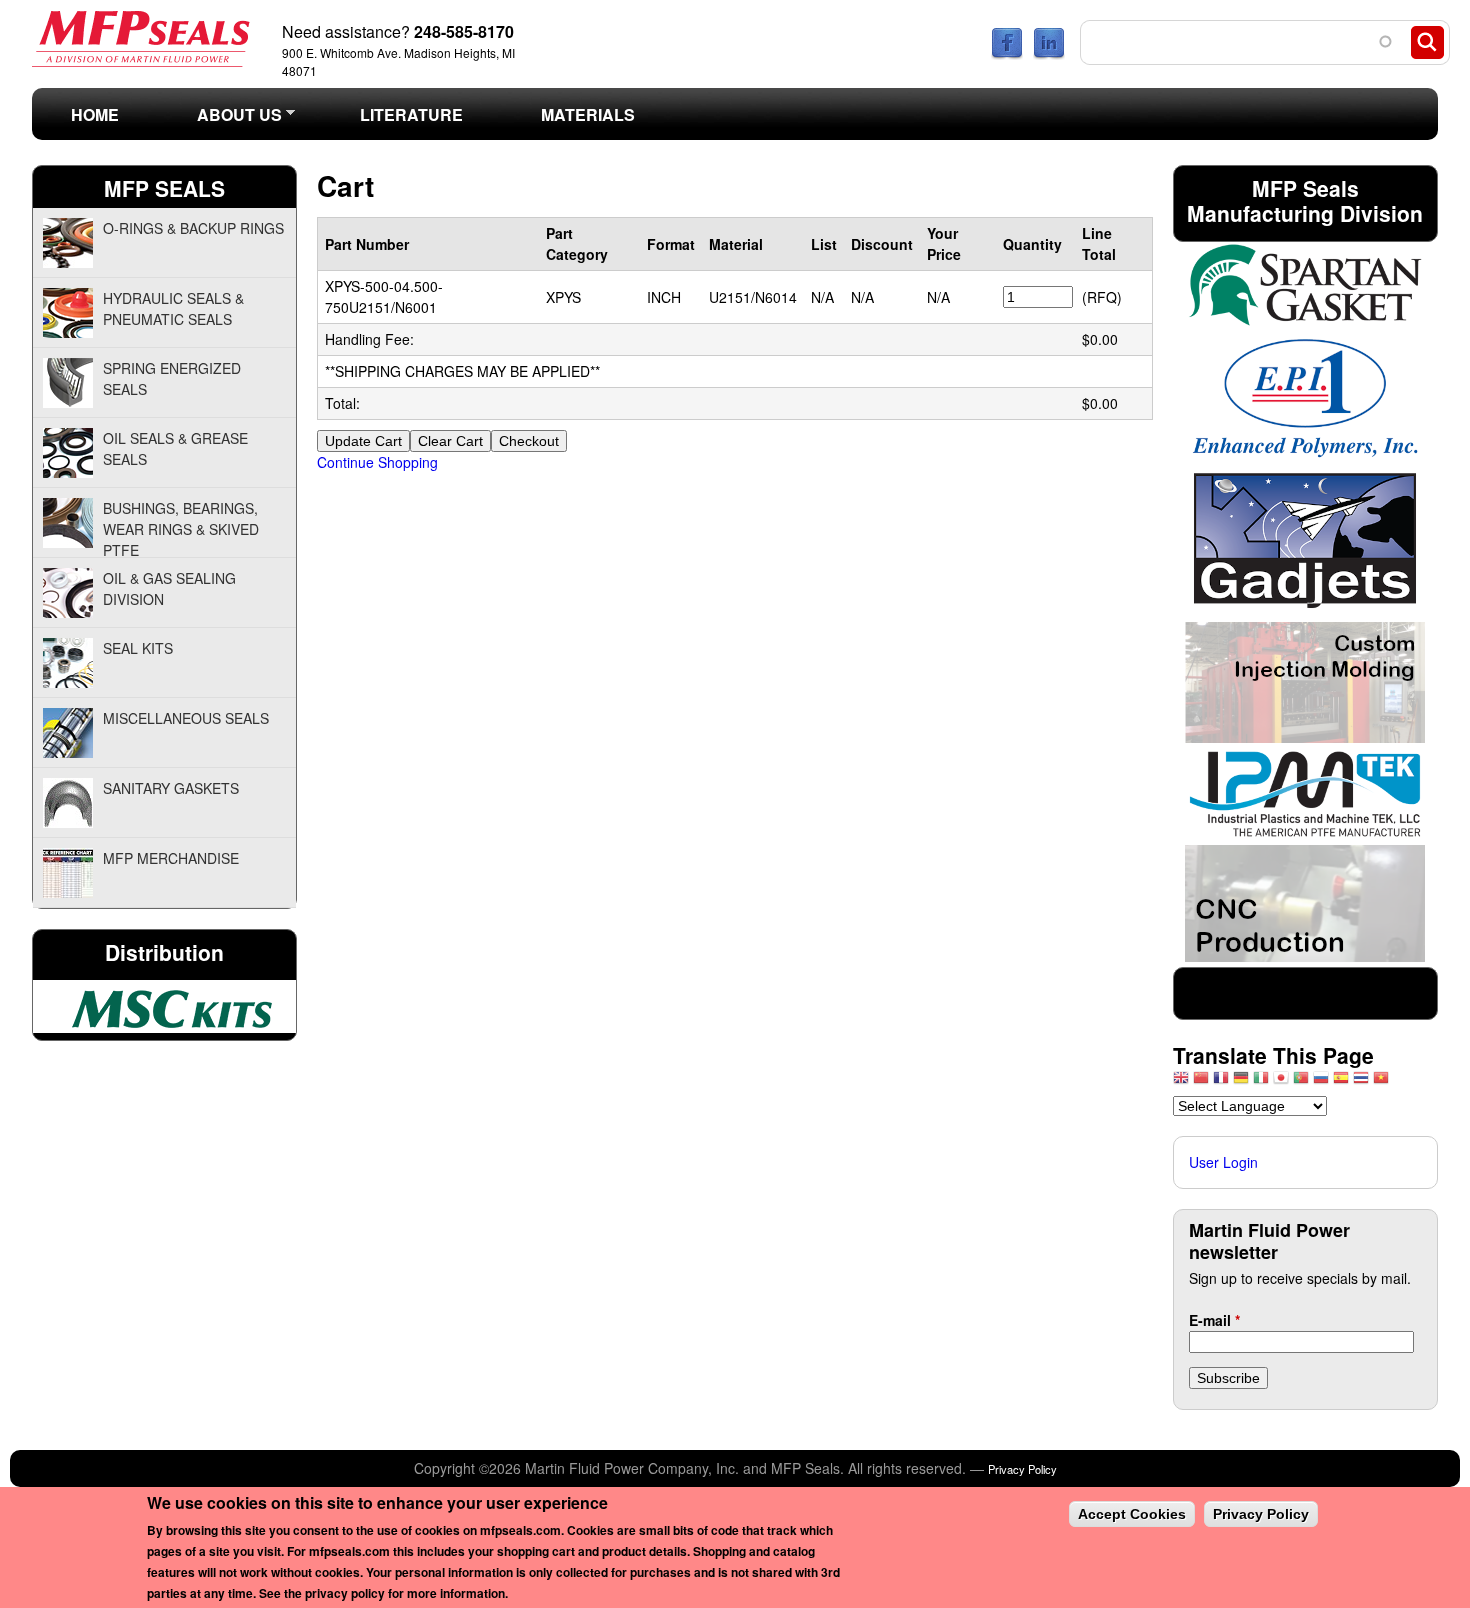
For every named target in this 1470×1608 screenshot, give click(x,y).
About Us (220, 120)
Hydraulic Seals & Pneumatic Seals (173, 308)
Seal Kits (138, 648)
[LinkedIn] (1049, 54)
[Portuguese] (1301, 1082)
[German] (1241, 1082)
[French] (1221, 1082)
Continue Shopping (377, 462)
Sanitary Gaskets (171, 788)
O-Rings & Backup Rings (193, 228)
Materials (588, 114)
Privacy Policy (1022, 1469)
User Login (1223, 1162)
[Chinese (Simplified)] (1201, 1082)
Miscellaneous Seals (186, 718)
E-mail (1214, 1320)
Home (95, 114)
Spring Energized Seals (172, 378)
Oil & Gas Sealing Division (169, 588)
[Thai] (1361, 1082)
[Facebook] (1007, 54)
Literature (411, 114)
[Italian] (1261, 1082)
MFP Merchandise (171, 858)
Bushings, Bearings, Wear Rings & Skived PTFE (181, 528)
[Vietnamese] (1381, 1082)
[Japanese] (1281, 1082)
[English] (1181, 1082)
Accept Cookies (1132, 1514)
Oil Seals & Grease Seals (175, 448)
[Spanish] (1341, 1082)
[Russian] (1321, 1082)
